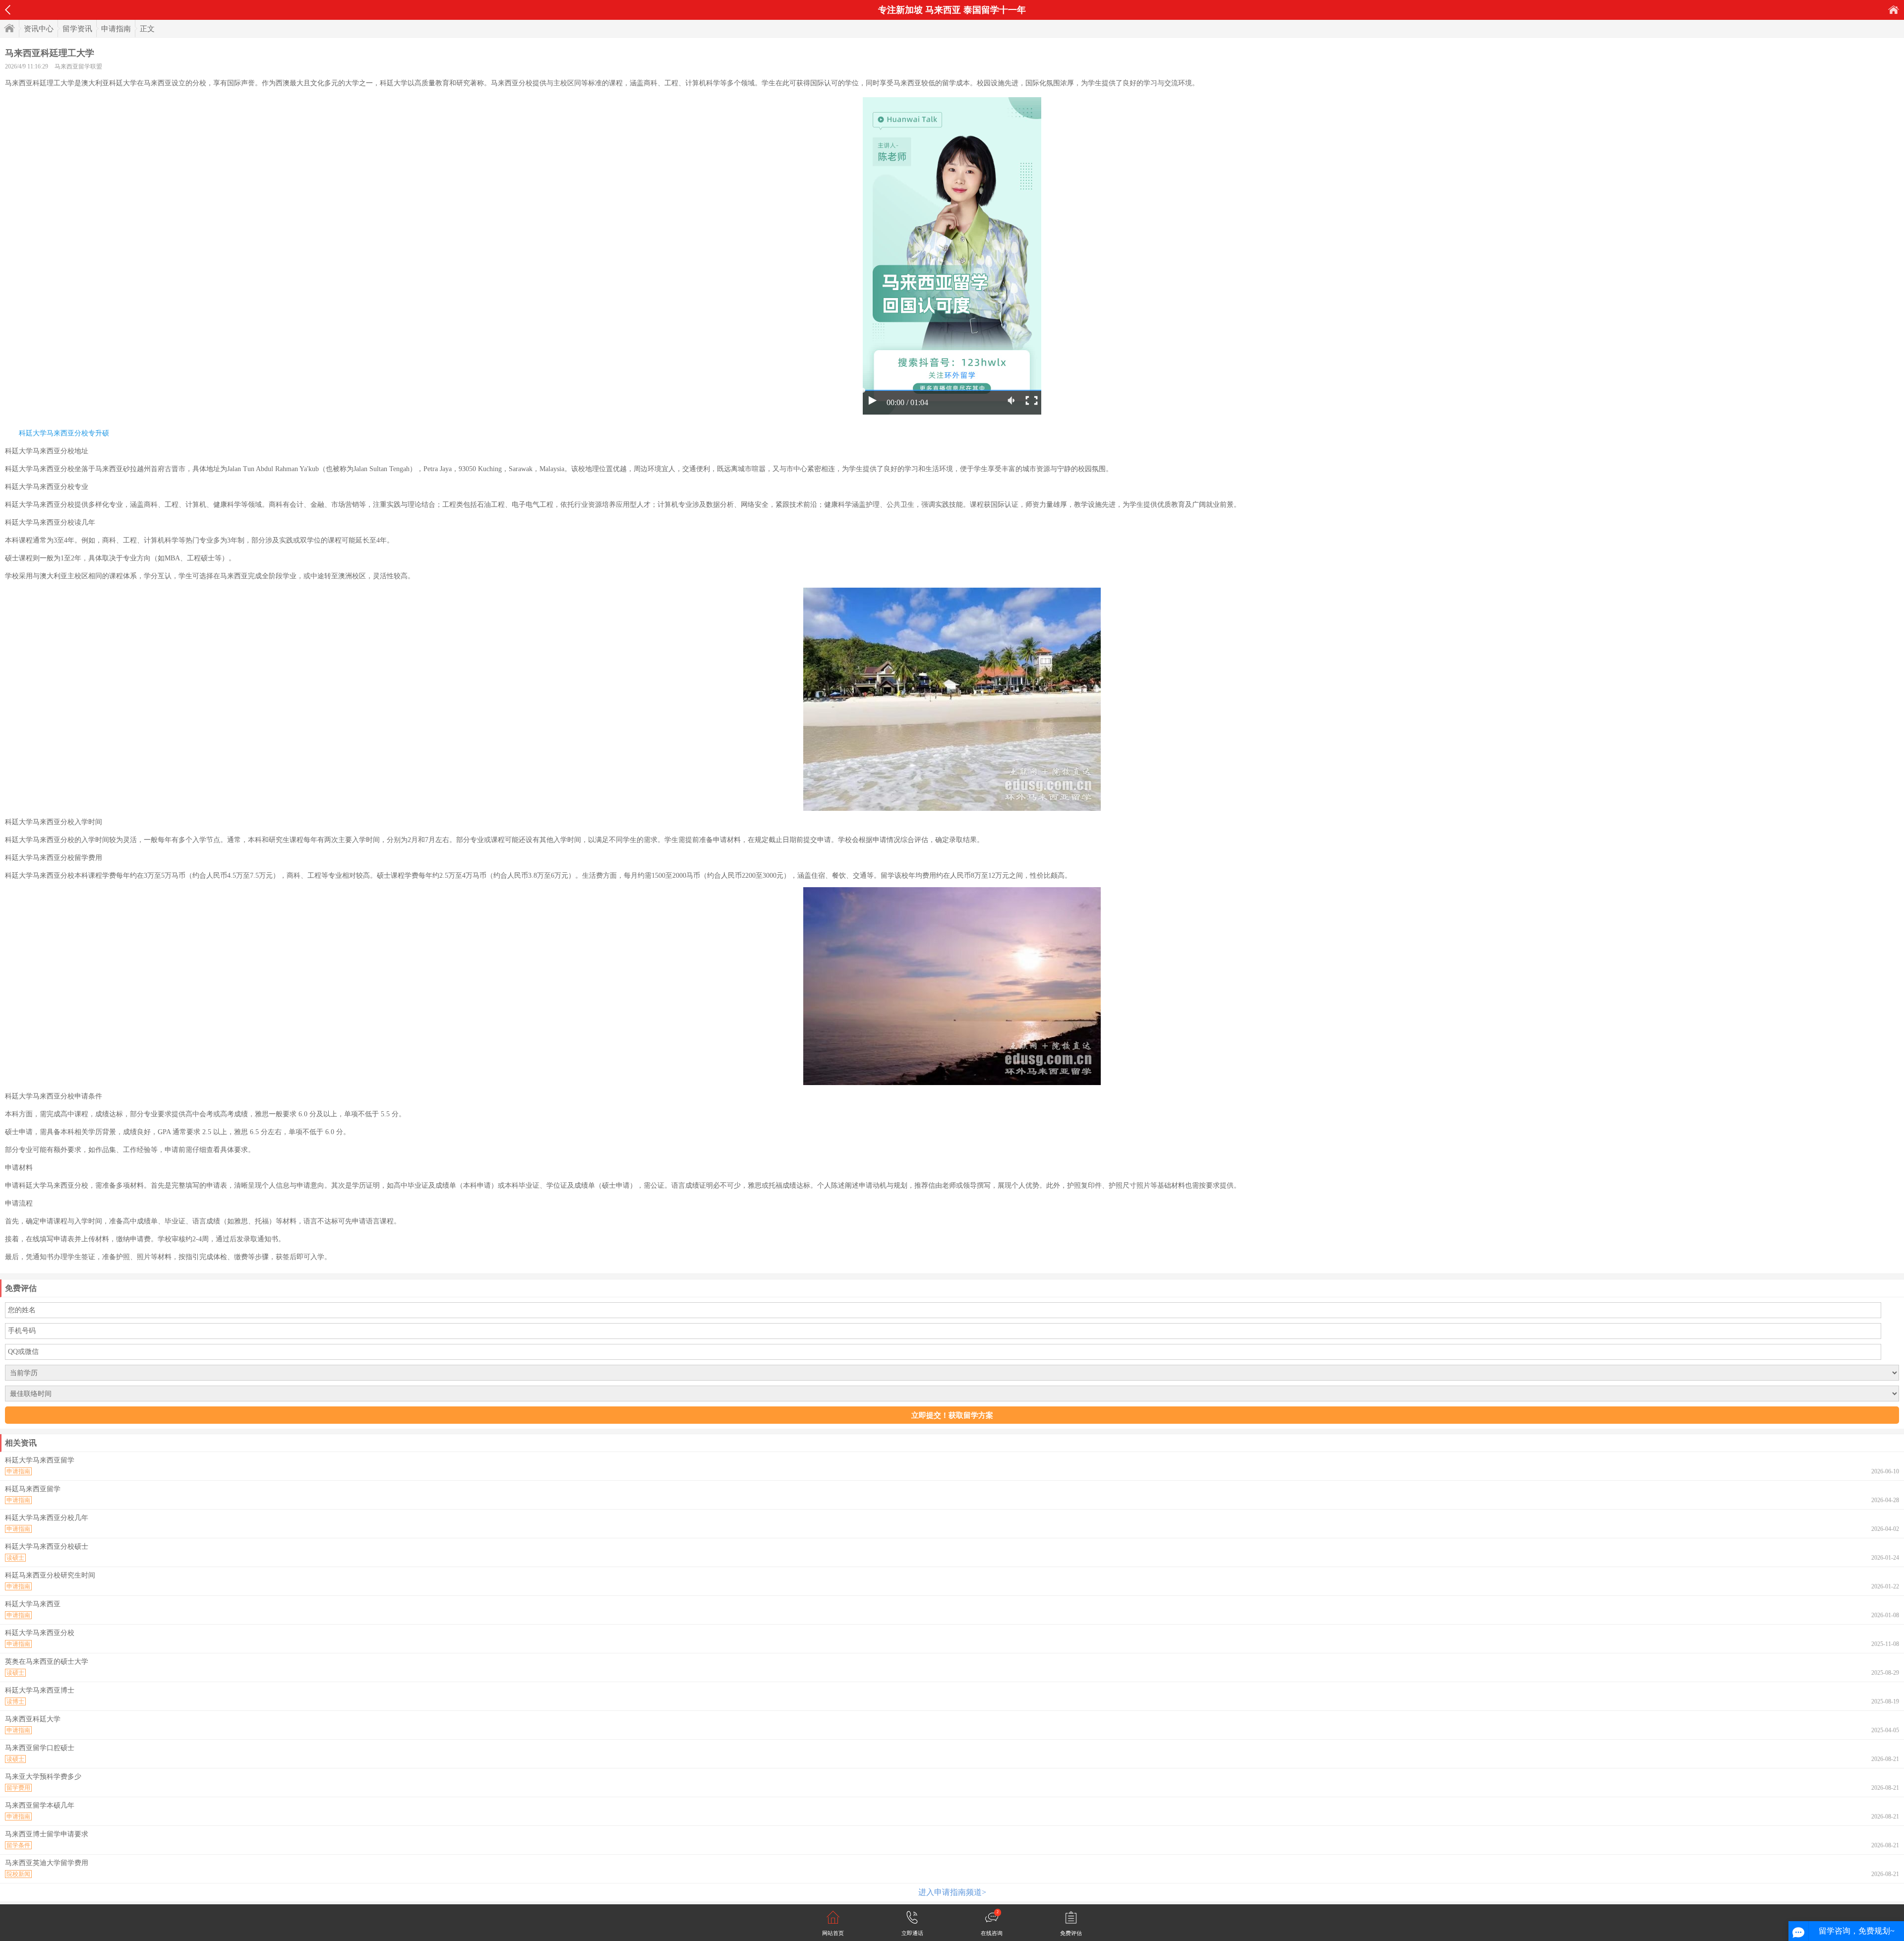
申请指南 (116, 29)
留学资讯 (77, 29)
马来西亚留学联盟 (78, 66)
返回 (8, 10)
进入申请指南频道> (952, 1892)
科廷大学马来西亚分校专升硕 (64, 433)
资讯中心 (39, 29)
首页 (1894, 10)
